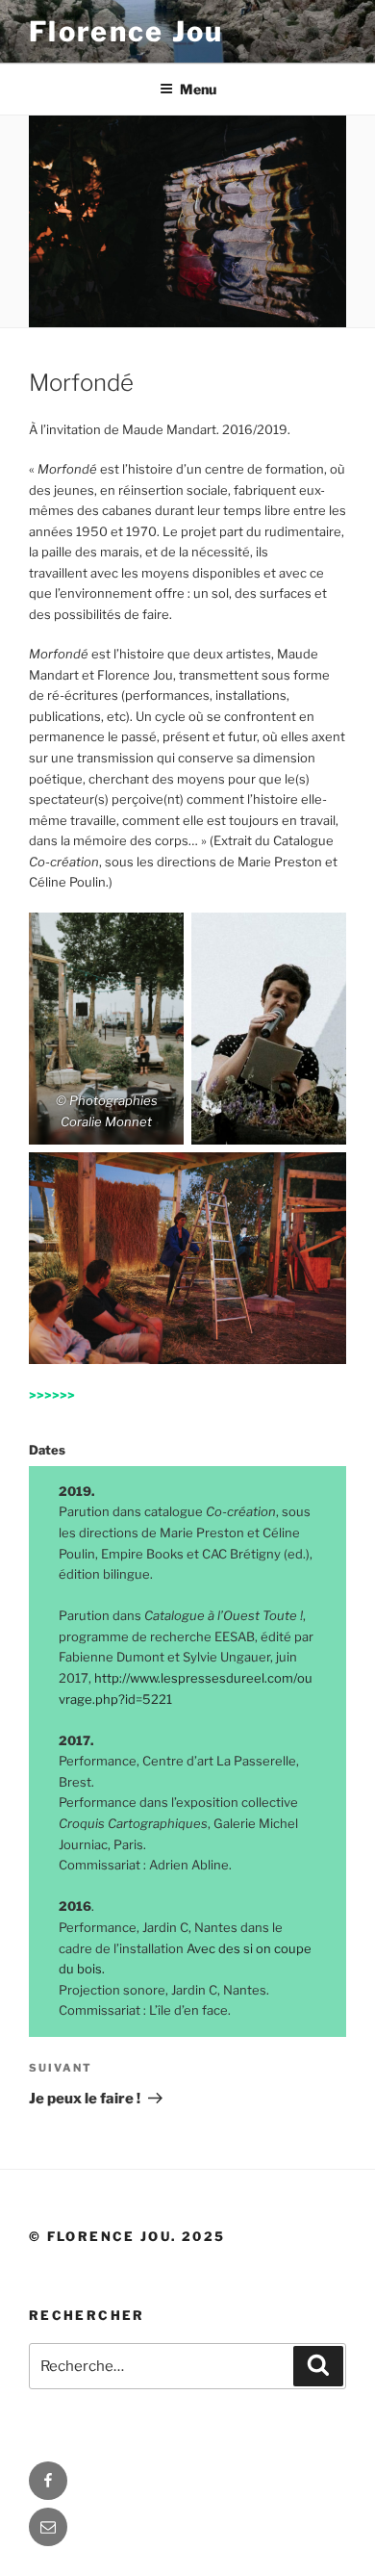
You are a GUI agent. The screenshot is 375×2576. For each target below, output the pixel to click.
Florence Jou (126, 31)
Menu (198, 89)
